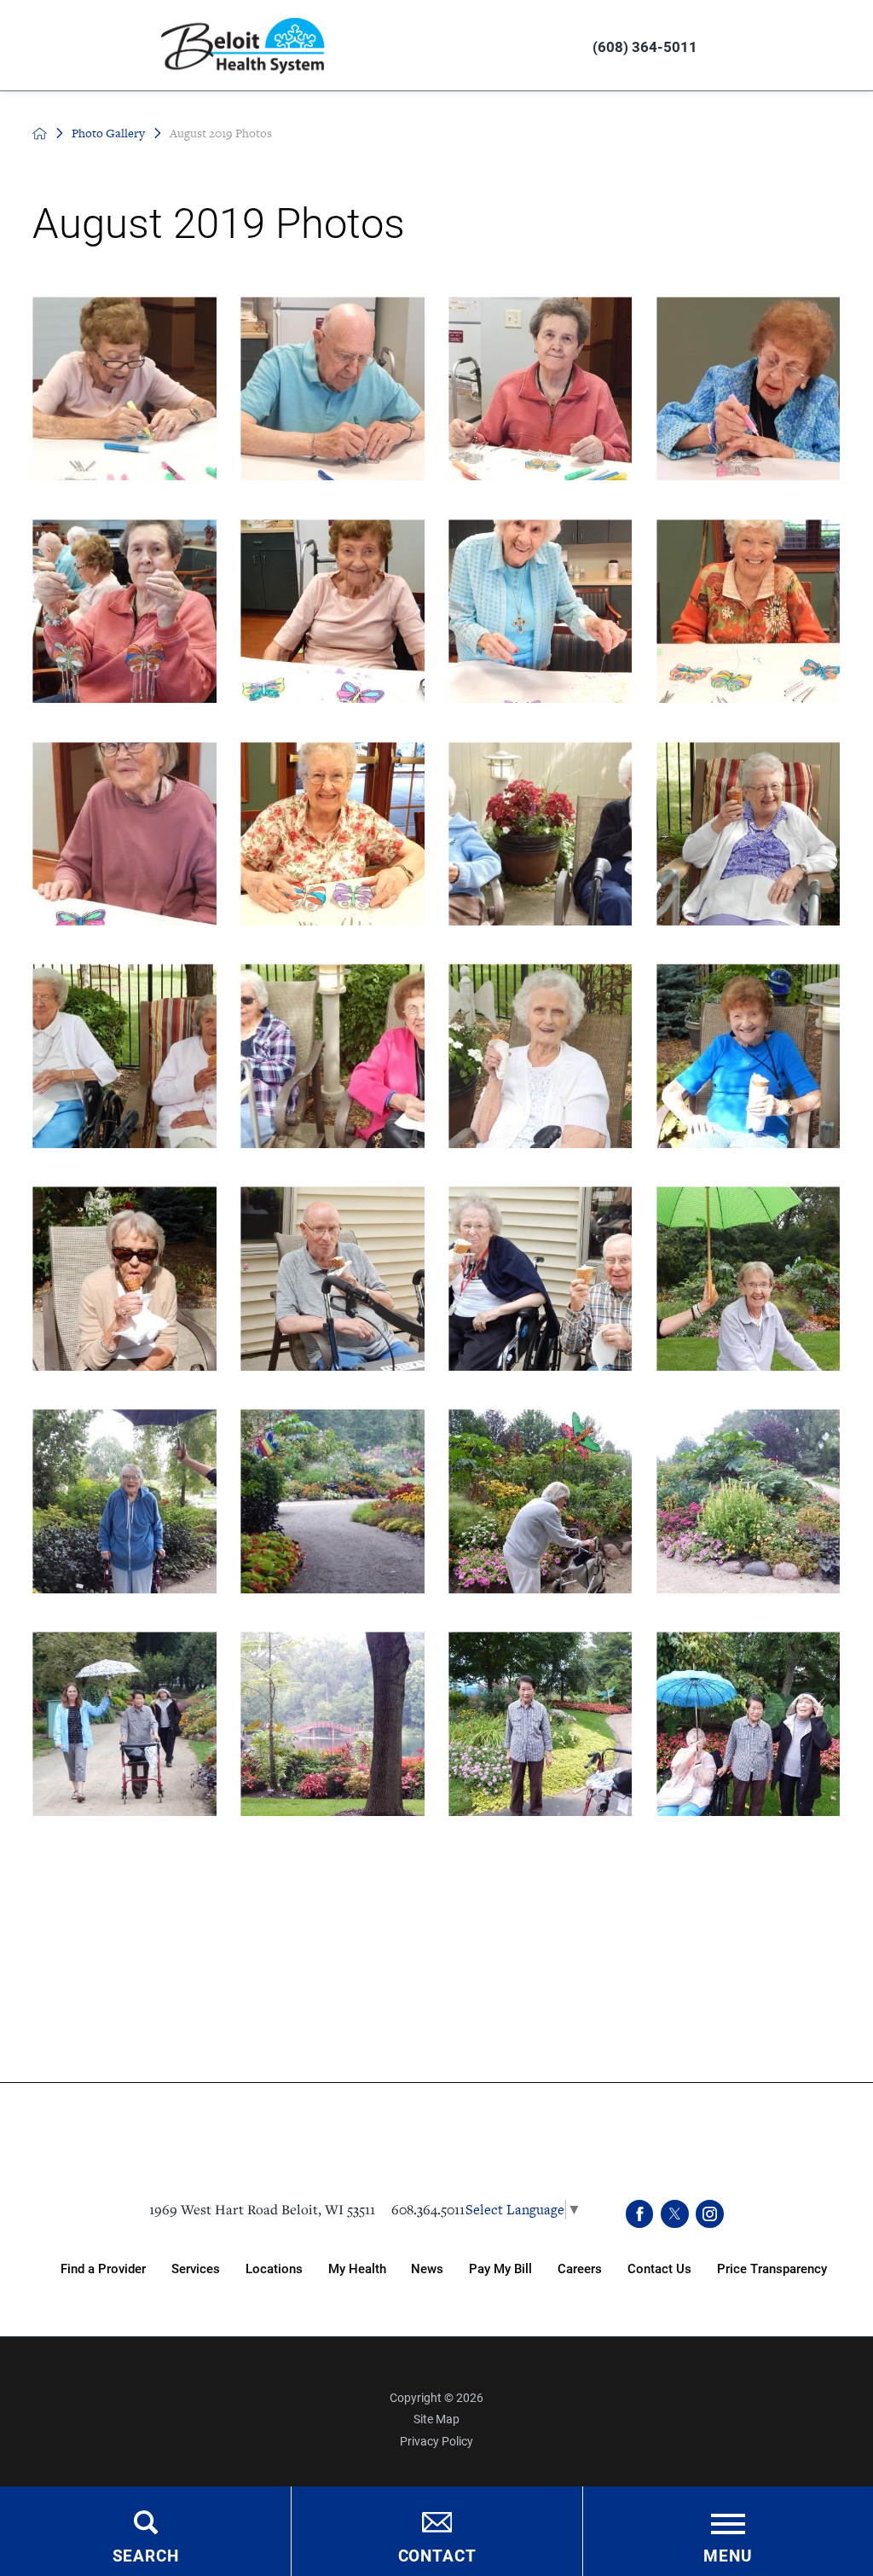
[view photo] (124, 389)
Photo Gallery (108, 133)
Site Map (436, 2419)
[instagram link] (710, 2214)
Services (196, 2268)
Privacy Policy (436, 2441)
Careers (580, 2268)
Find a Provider (103, 2268)
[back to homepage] (40, 133)
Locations (274, 2268)
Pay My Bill (500, 2268)
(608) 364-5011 (645, 46)
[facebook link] (640, 2214)
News (427, 2268)
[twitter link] (675, 2214)
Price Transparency (772, 2268)
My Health (357, 2268)
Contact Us (659, 2268)
